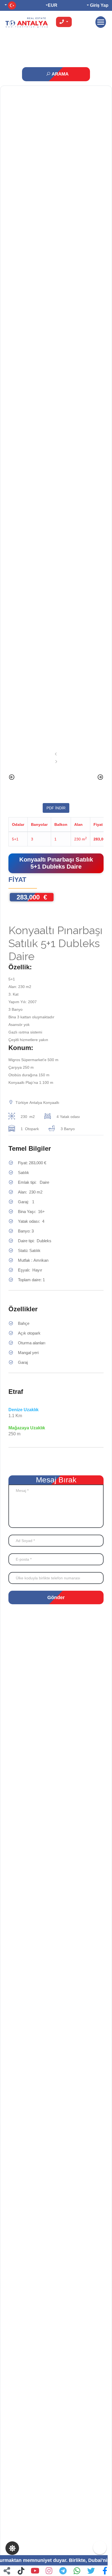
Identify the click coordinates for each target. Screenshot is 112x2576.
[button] (105, 2571)
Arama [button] (60, 74)
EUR (53, 5)
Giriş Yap (99, 5)
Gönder (56, 1597)
